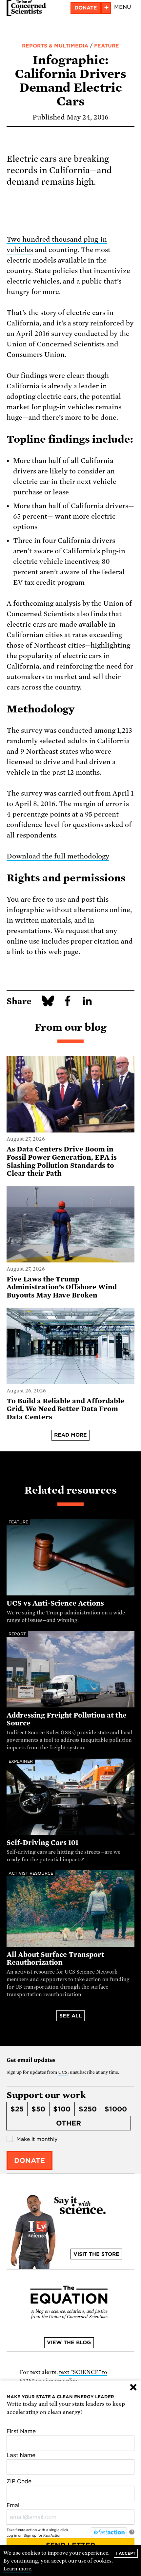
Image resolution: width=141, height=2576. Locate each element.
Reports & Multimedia (55, 46)
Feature (107, 46)
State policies (56, 271)
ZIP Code (19, 2481)
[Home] (26, 8)
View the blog (69, 2343)
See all (71, 2016)
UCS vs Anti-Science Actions (55, 1603)
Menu (123, 7)
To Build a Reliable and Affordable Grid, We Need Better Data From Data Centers (65, 1409)
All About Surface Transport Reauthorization (55, 1959)
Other (69, 2123)
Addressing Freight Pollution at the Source (67, 1719)
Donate (86, 8)
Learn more (17, 2569)
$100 (62, 2109)
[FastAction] (109, 2532)
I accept (126, 2553)
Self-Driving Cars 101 (42, 1843)
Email (14, 2505)
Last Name (21, 2455)
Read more (70, 1435)
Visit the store (96, 2254)
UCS (63, 2072)
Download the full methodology (58, 856)
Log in (12, 2535)
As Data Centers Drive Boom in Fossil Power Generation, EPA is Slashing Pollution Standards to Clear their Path (62, 1161)
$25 (17, 2109)
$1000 (116, 2109)
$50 (38, 2109)
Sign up (30, 2535)
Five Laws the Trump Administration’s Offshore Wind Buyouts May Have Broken (62, 1287)
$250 (88, 2109)
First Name (21, 2431)
